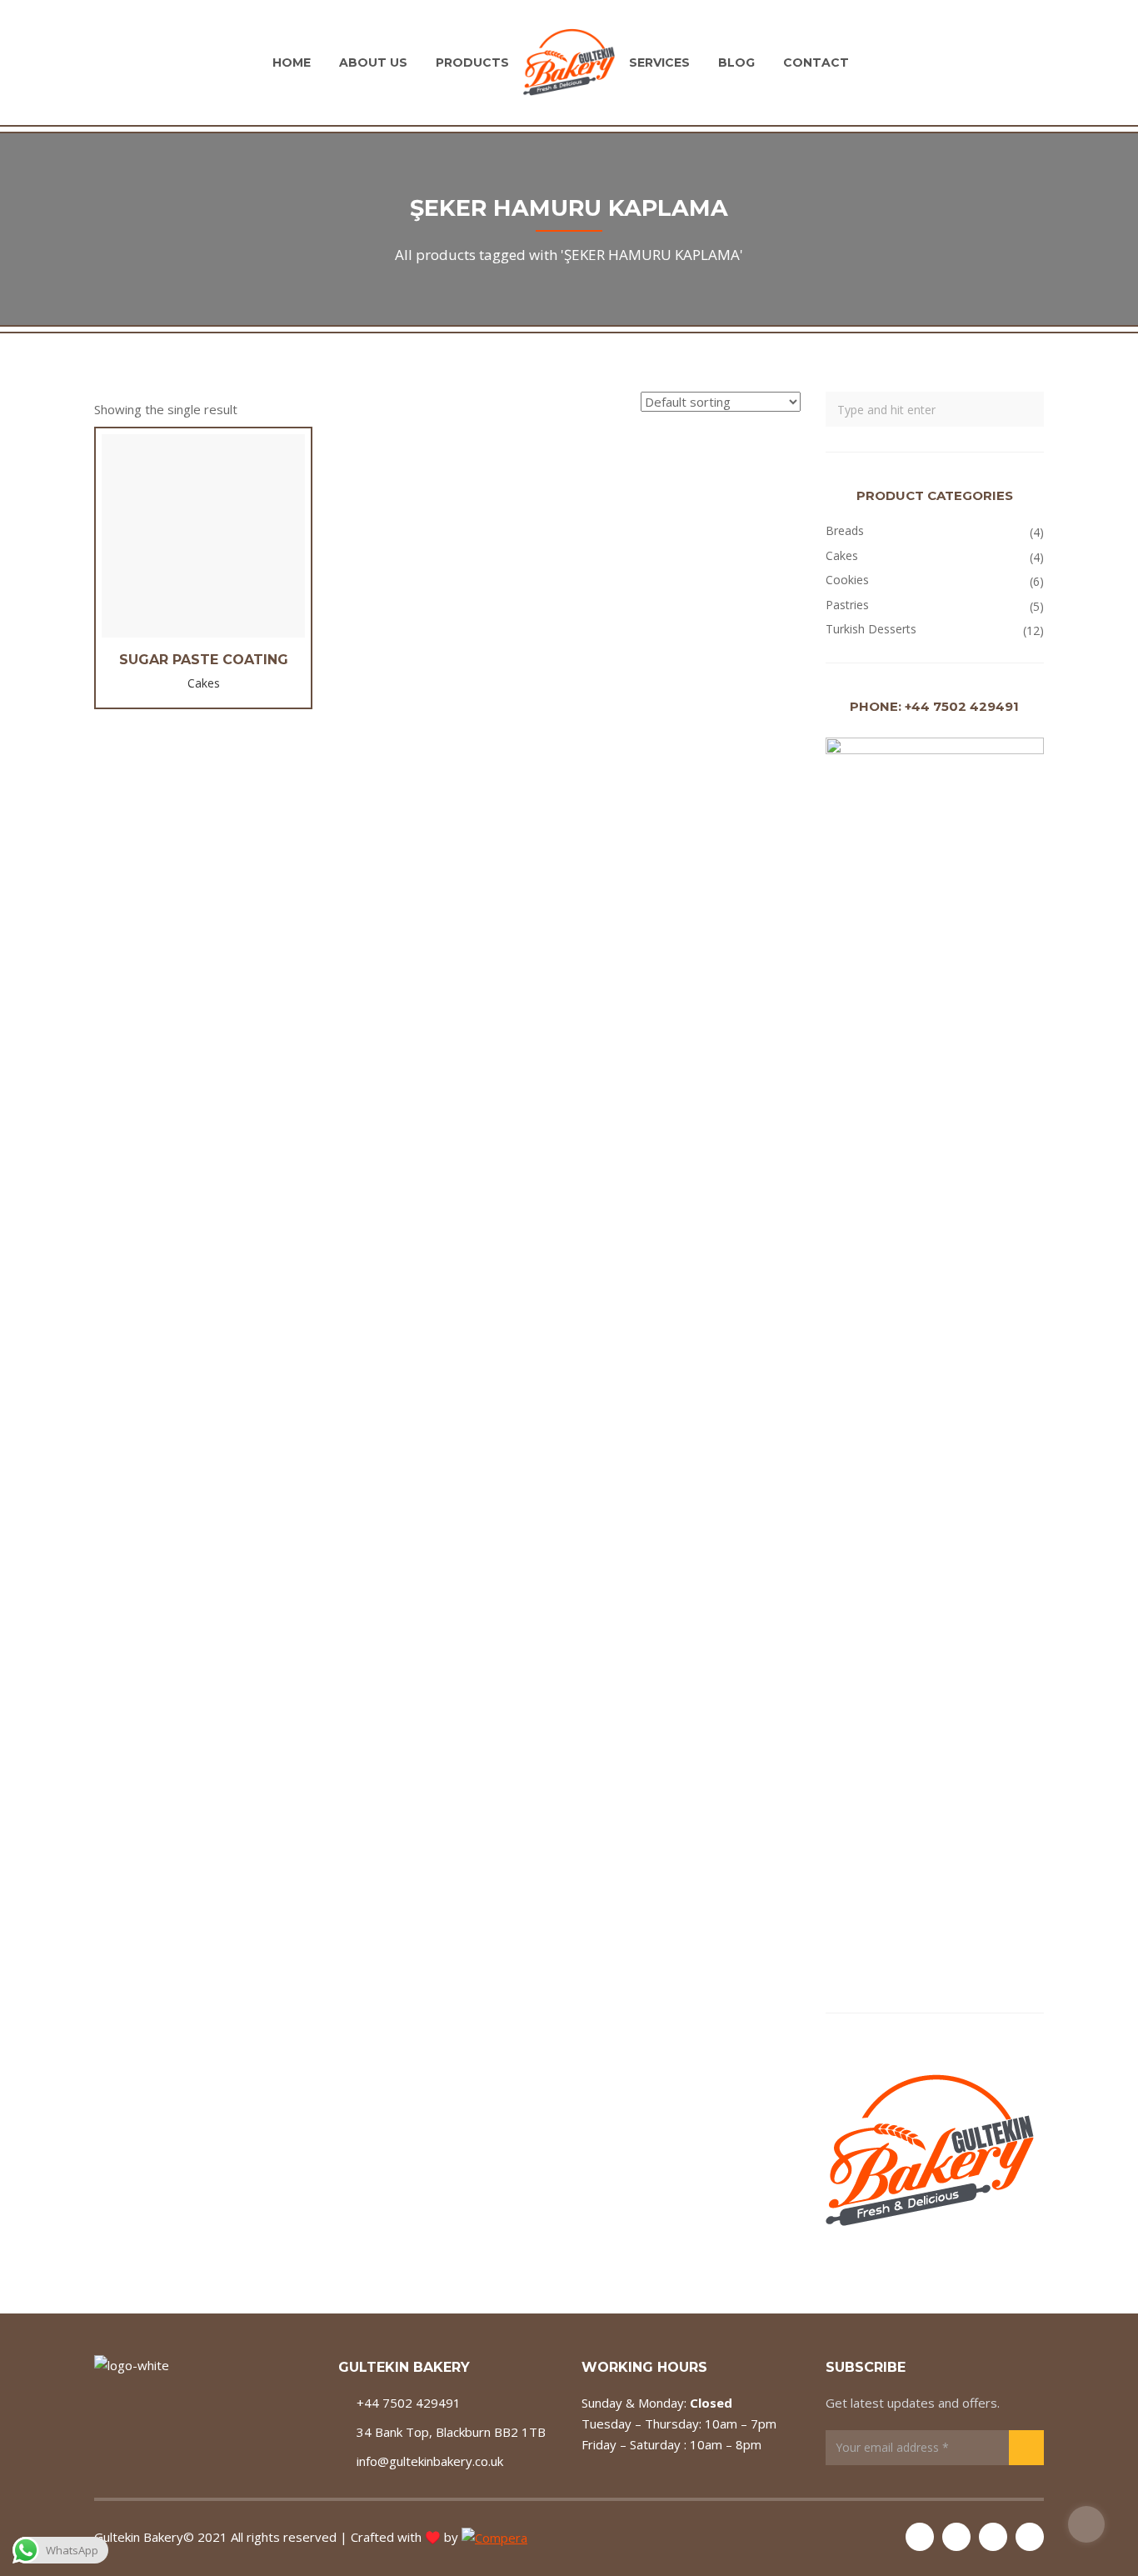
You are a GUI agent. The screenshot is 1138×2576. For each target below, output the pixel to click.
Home (292, 63)
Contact (816, 63)
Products (472, 63)
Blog (736, 63)
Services (659, 63)
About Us (373, 63)
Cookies (847, 580)
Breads (845, 530)
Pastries (847, 605)
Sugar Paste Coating (204, 660)
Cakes (842, 555)
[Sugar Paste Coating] (203, 536)
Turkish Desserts (871, 629)
